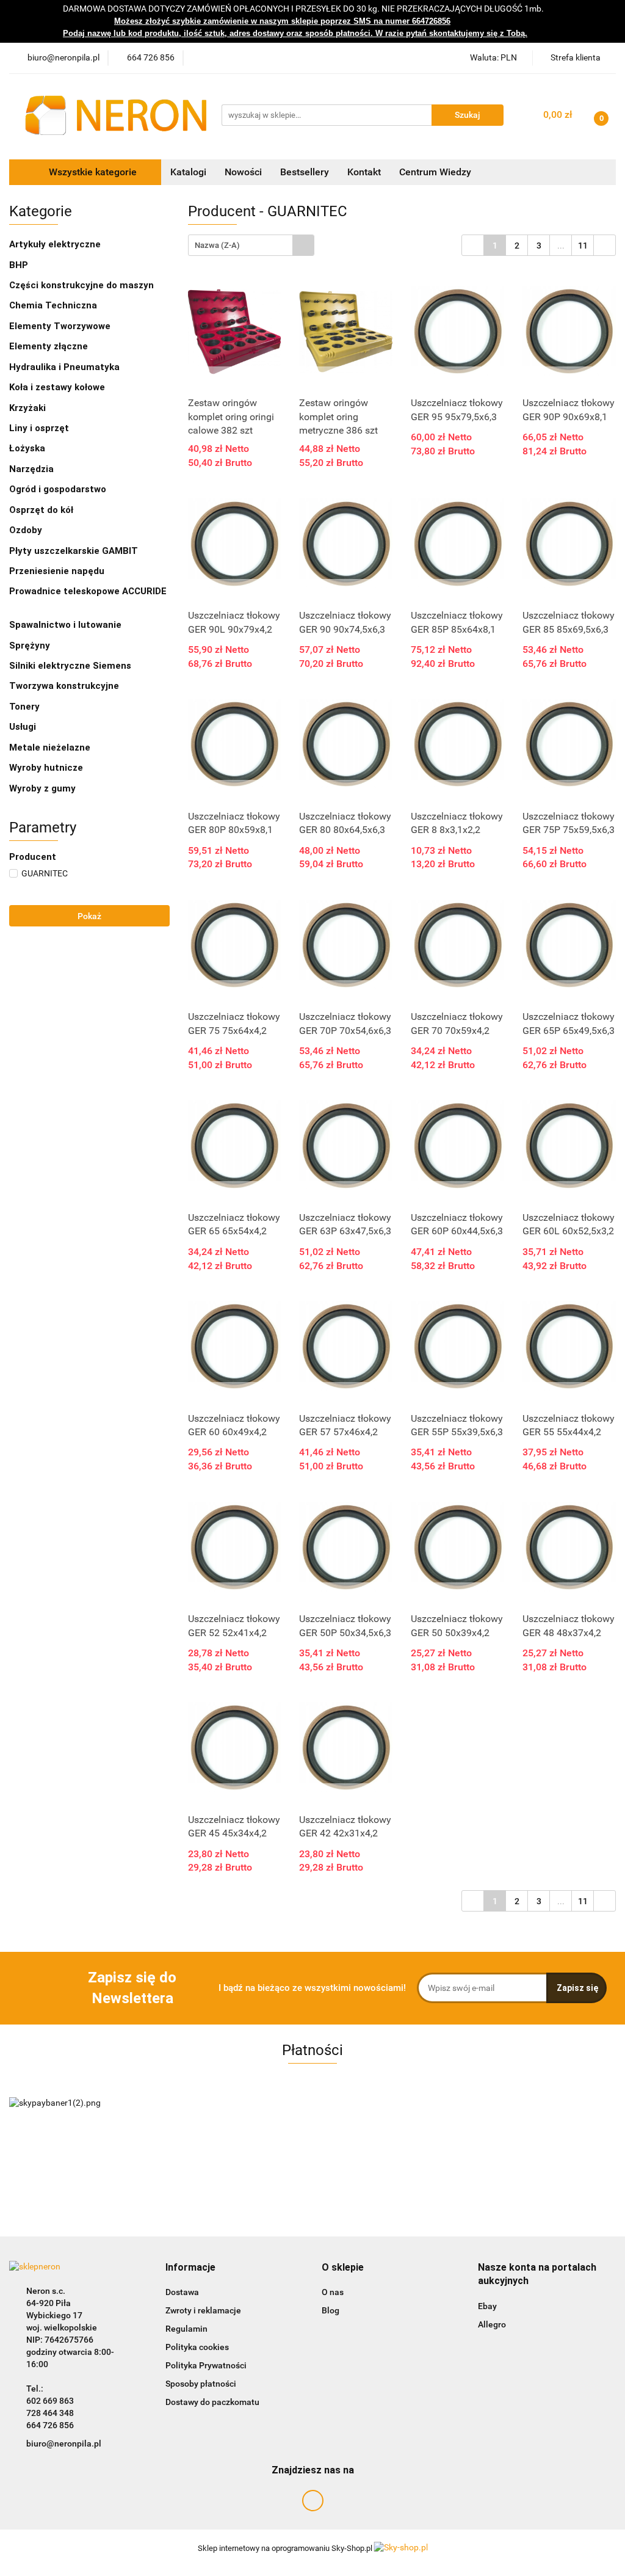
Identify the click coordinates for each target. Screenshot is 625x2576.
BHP (20, 265)
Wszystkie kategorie (92, 172)
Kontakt (364, 172)
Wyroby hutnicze (47, 768)
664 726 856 (50, 2425)
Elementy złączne (50, 346)
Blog (331, 2310)
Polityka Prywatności (206, 2365)
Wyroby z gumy (44, 788)
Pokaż (89, 916)
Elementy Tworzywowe (61, 326)
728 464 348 (50, 2413)
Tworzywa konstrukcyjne (65, 686)
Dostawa (182, 2292)
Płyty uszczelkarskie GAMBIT (75, 551)
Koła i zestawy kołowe (58, 387)
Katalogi (188, 172)
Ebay (487, 2306)
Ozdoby (26, 530)
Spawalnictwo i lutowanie (67, 625)
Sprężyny (31, 646)
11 (583, 246)
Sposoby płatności (201, 2384)
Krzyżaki (27, 408)
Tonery (24, 707)
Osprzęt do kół (42, 510)
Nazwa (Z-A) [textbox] (217, 245)
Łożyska (28, 448)
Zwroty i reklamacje (203, 2310)
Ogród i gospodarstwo (59, 489)
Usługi (23, 727)
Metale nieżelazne (51, 748)
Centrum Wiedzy (435, 172)
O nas (333, 2292)
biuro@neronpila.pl (64, 2443)
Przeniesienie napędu (58, 571)
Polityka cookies (197, 2347)
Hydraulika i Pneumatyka (66, 367)
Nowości (243, 172)
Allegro (492, 2324)
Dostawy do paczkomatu (212, 2402)
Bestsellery (305, 172)
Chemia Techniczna (54, 305)
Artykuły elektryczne (56, 244)
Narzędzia (33, 469)
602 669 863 (50, 2401)
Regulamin (186, 2329)
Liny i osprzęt (40, 428)
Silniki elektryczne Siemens (71, 666)
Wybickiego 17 (54, 2315)
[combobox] (251, 245)
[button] (190, 2268)
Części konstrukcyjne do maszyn (83, 285)
